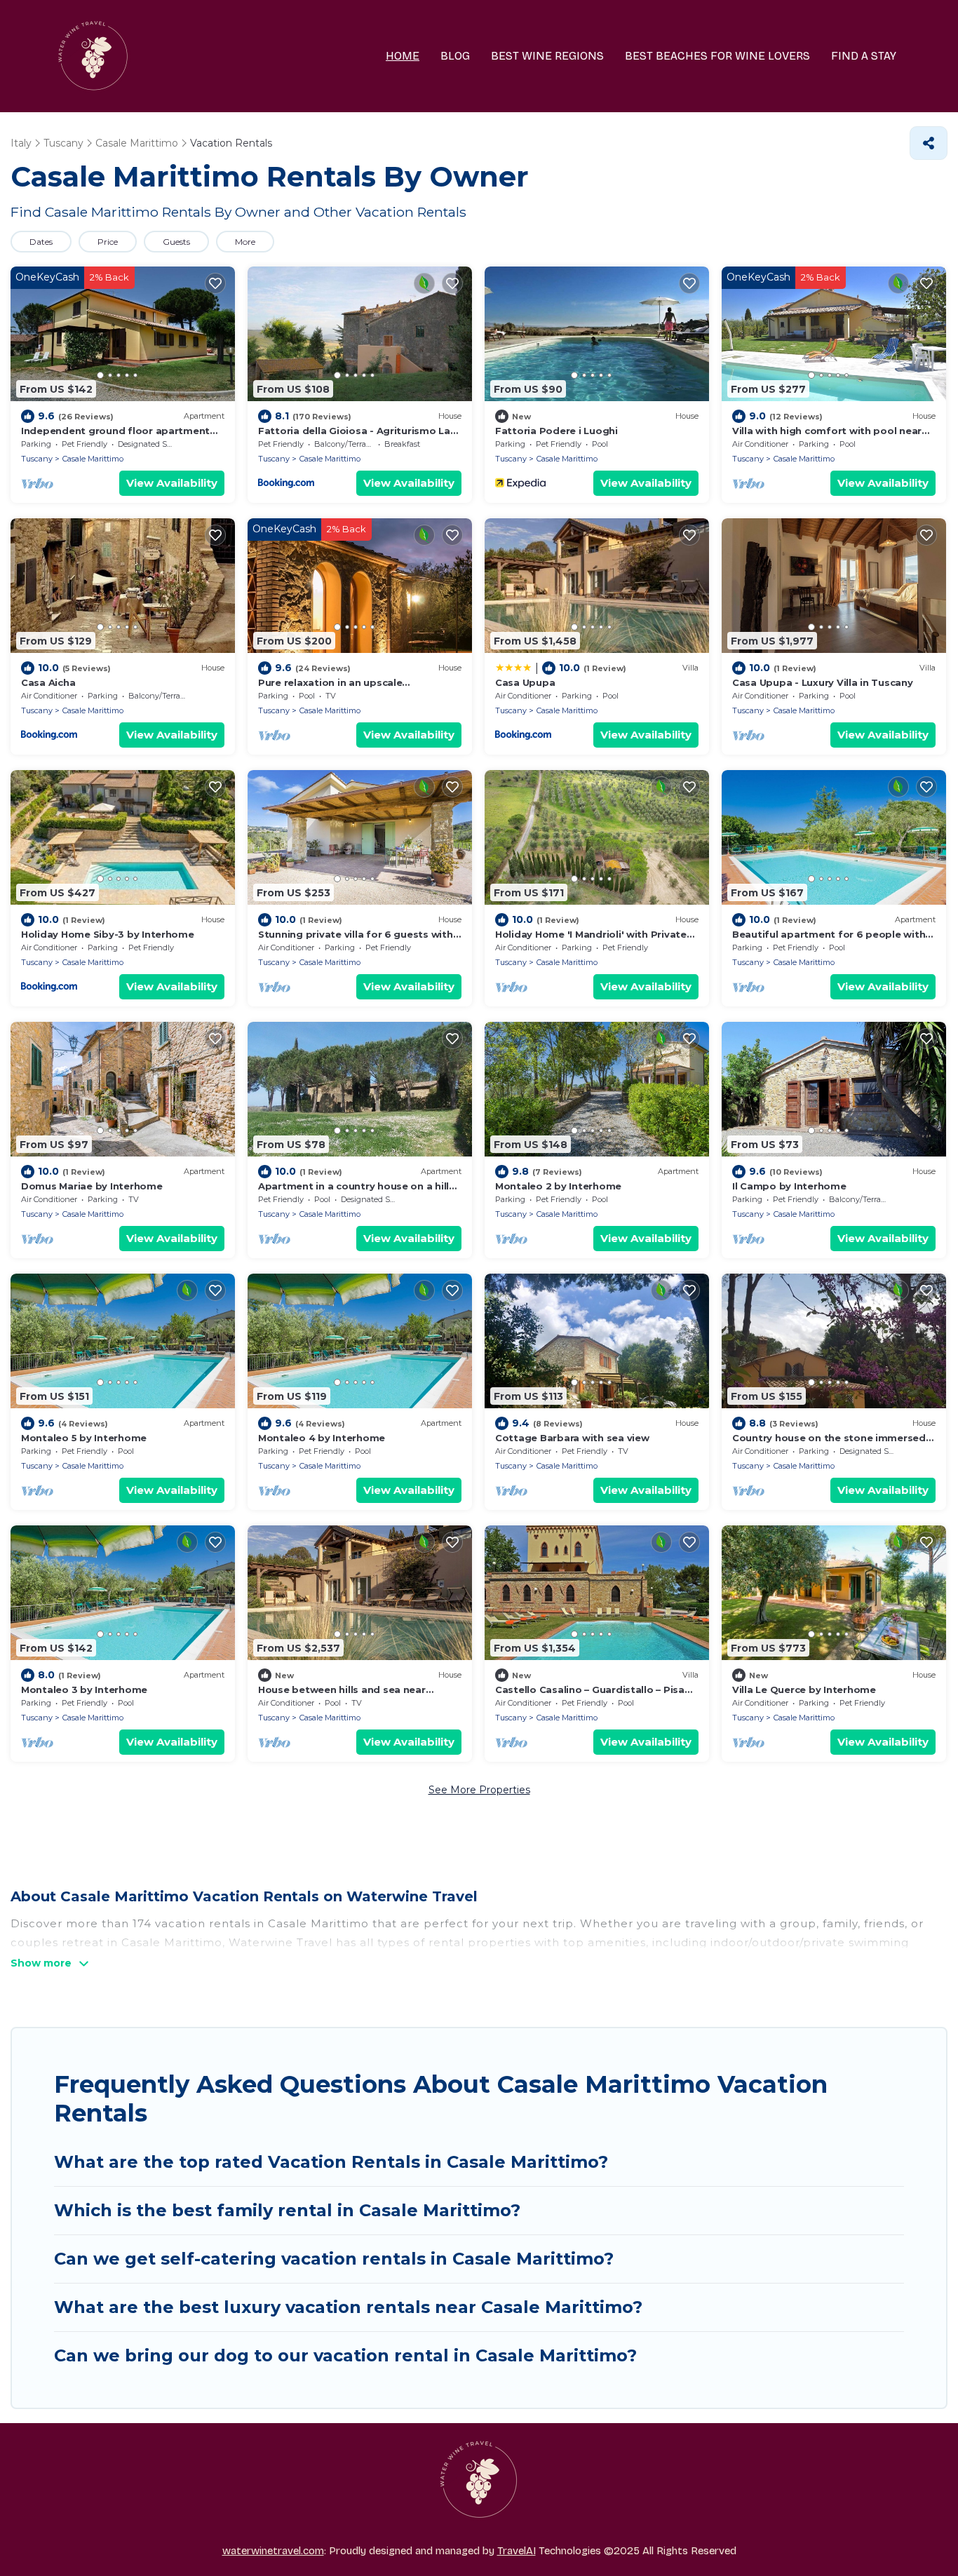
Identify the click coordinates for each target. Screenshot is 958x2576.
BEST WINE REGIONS (547, 56)
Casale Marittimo (93, 459)
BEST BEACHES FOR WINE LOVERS (717, 56)
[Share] (929, 143)
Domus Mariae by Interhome (92, 1186)
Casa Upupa (525, 682)
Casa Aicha (48, 682)
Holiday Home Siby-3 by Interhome (108, 934)
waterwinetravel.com (273, 2551)
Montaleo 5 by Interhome (84, 1438)
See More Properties (479, 1790)
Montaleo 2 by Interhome (558, 1186)
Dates (41, 242)
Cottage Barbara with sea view (572, 1438)
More (245, 242)
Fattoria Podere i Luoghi (556, 431)
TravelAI (517, 2551)
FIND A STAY (864, 56)
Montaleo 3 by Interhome (84, 1690)
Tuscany (37, 459)
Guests (176, 242)
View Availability (172, 483)
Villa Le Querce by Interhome (804, 1690)
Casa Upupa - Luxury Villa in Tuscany (823, 682)
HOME (403, 56)
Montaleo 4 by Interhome (322, 1438)
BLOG (455, 56)
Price (108, 242)
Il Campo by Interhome (789, 1186)
